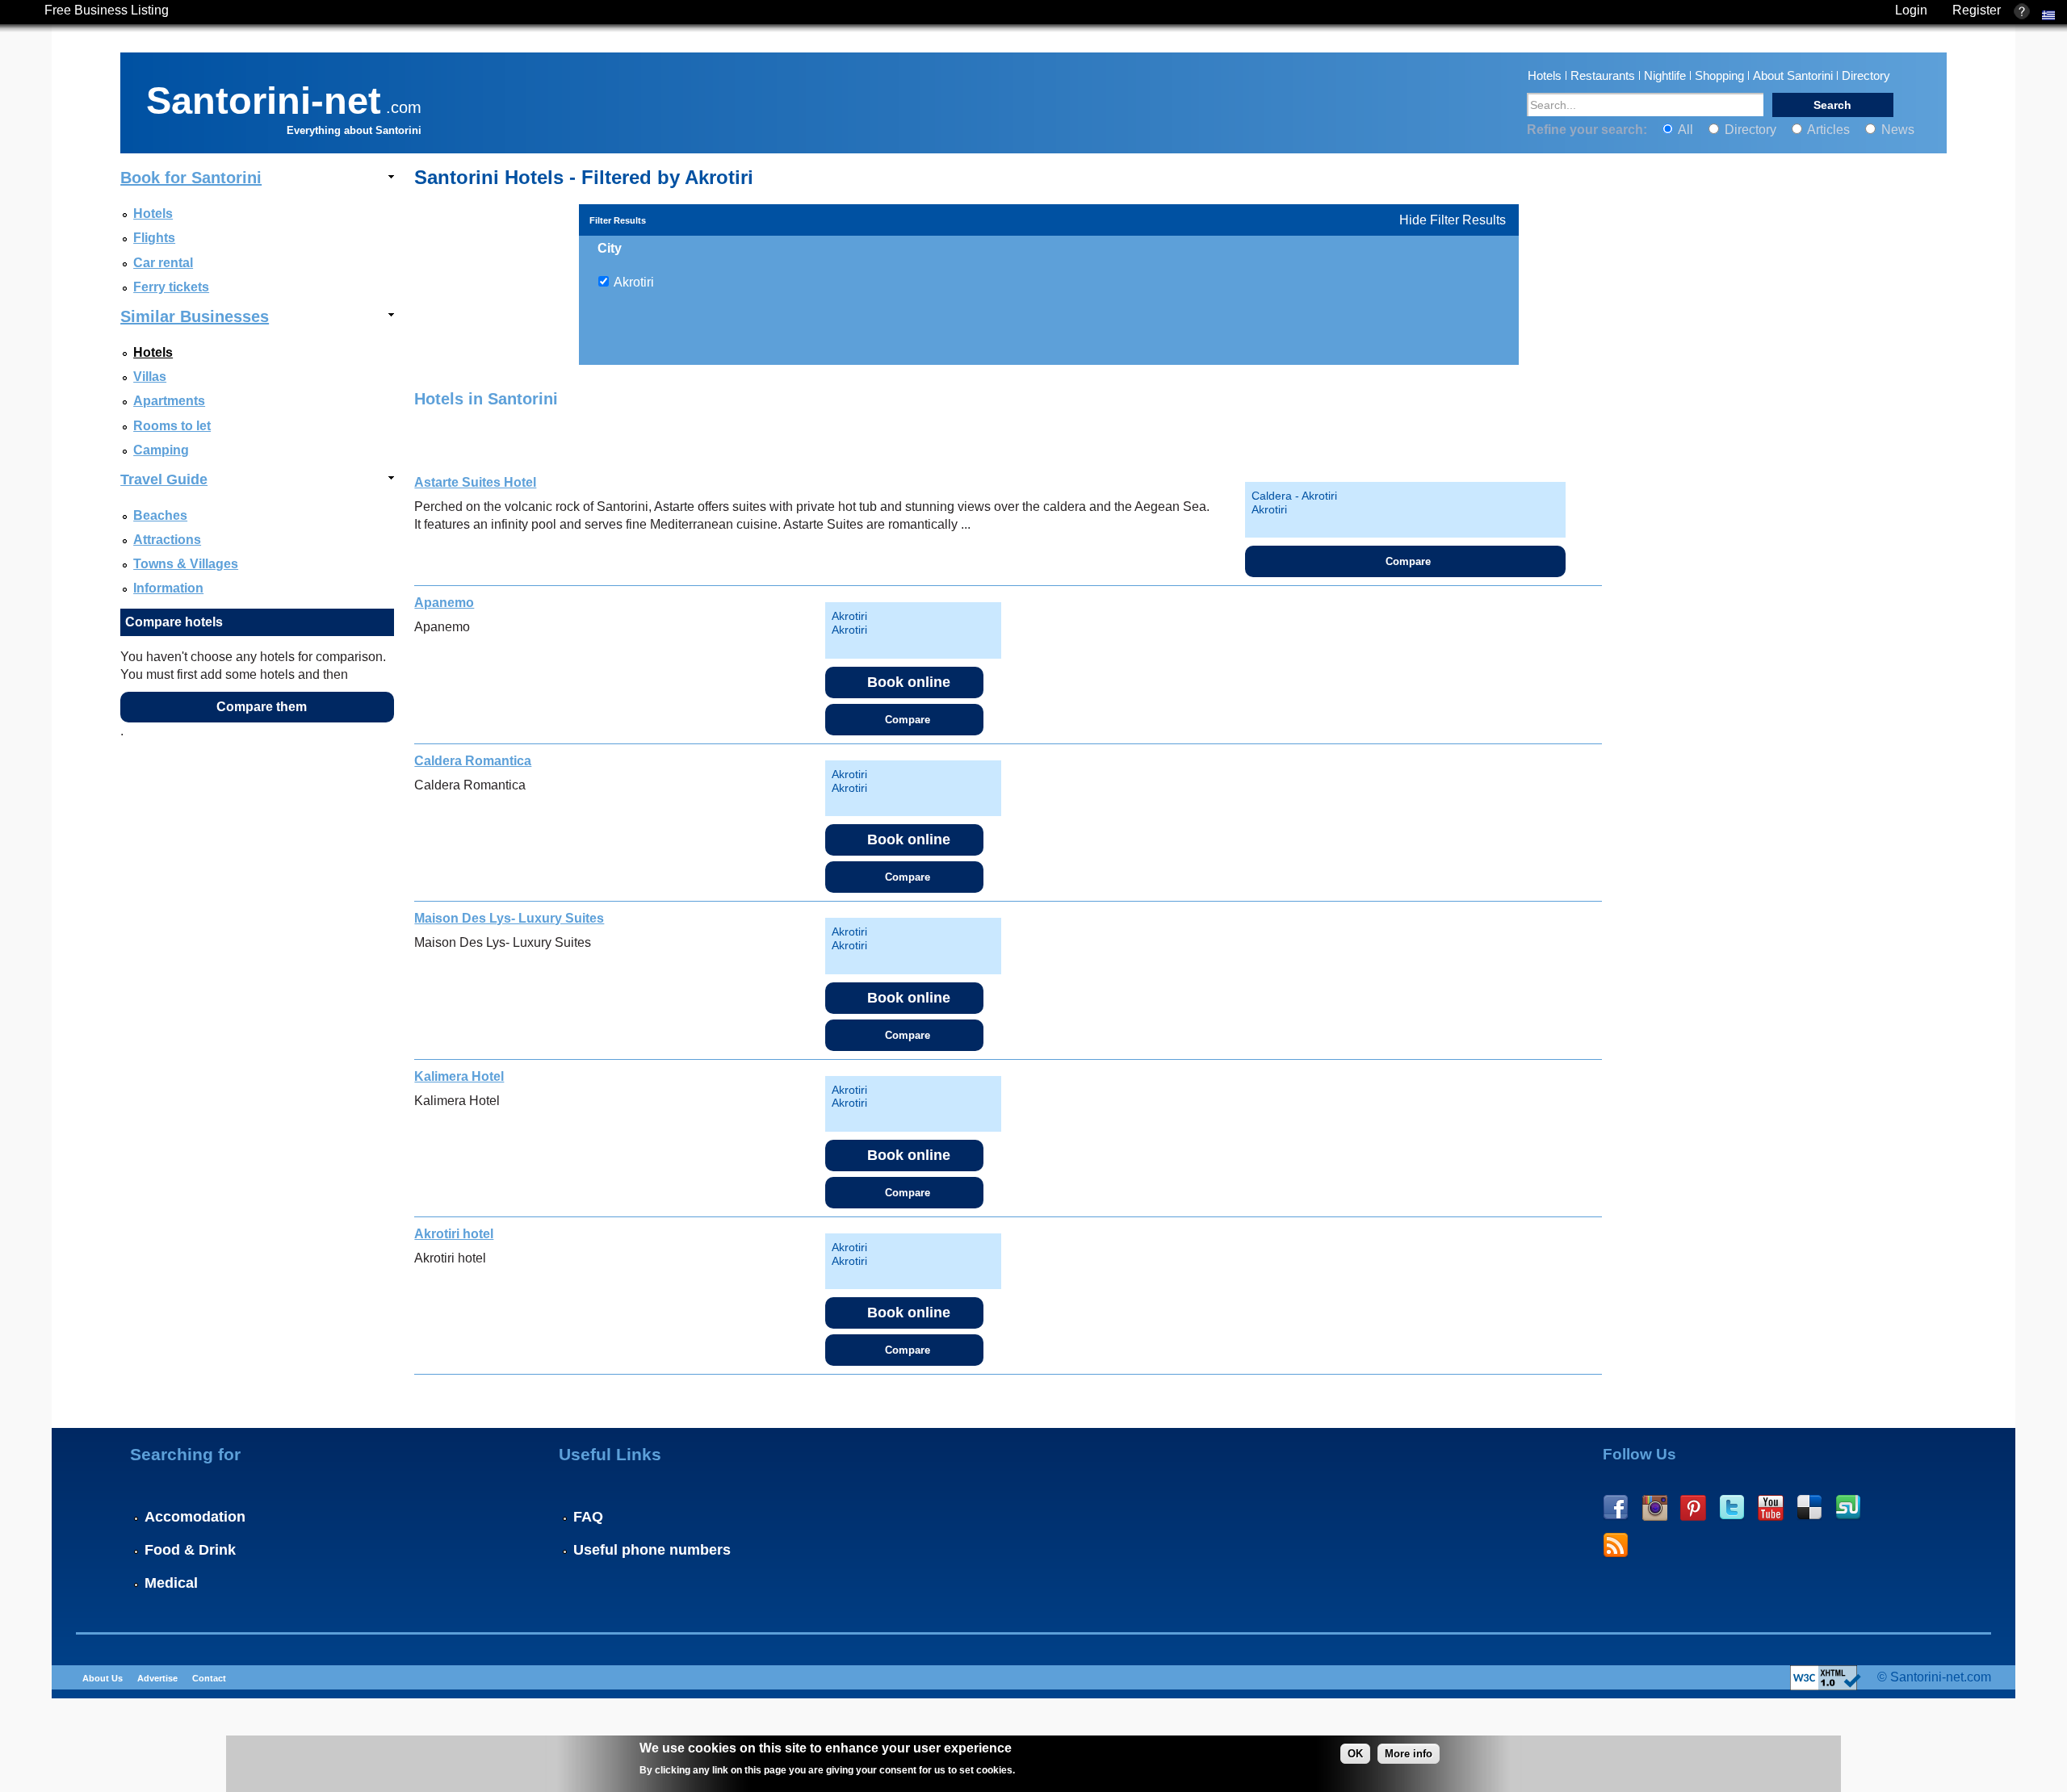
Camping (161, 450)
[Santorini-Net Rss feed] (1616, 1546)
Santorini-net (264, 98)
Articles (1829, 130)
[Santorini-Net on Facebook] (1616, 1508)
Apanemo (444, 603)
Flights (154, 238)
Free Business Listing (107, 10)
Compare (1408, 561)
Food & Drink (190, 1550)
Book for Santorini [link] (191, 178)
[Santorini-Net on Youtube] (1771, 1508)
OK (1355, 1754)
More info (1409, 1754)
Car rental (163, 263)
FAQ (588, 1517)
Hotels (1545, 75)
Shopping (1719, 75)
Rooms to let (172, 426)
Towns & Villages (186, 564)
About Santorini (1793, 75)
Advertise (157, 1678)
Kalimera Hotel (459, 1076)
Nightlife (1665, 75)
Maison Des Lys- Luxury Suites (509, 918)
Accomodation (195, 1517)
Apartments (169, 401)
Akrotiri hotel (454, 1234)
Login (1911, 10)
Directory (1866, 75)
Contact (209, 1678)
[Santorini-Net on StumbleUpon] (1848, 1508)
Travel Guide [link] (164, 479)
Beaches (160, 515)
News (1896, 130)
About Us (103, 1678)
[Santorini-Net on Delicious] (1809, 1508)
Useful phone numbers (652, 1550)
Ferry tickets (171, 287)
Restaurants (1603, 75)
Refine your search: (1589, 130)
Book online (909, 682)
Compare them (262, 707)
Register (1977, 10)
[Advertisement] (1759, 806)
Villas (150, 377)
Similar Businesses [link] (195, 316)
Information (168, 588)
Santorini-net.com (1941, 1677)
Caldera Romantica (473, 761)
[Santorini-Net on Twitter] (1732, 1508)
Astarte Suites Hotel (475, 482)
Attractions (167, 540)
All (1686, 130)
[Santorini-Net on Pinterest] (1693, 1508)
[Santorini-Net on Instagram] (1654, 1508)
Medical (171, 1583)
